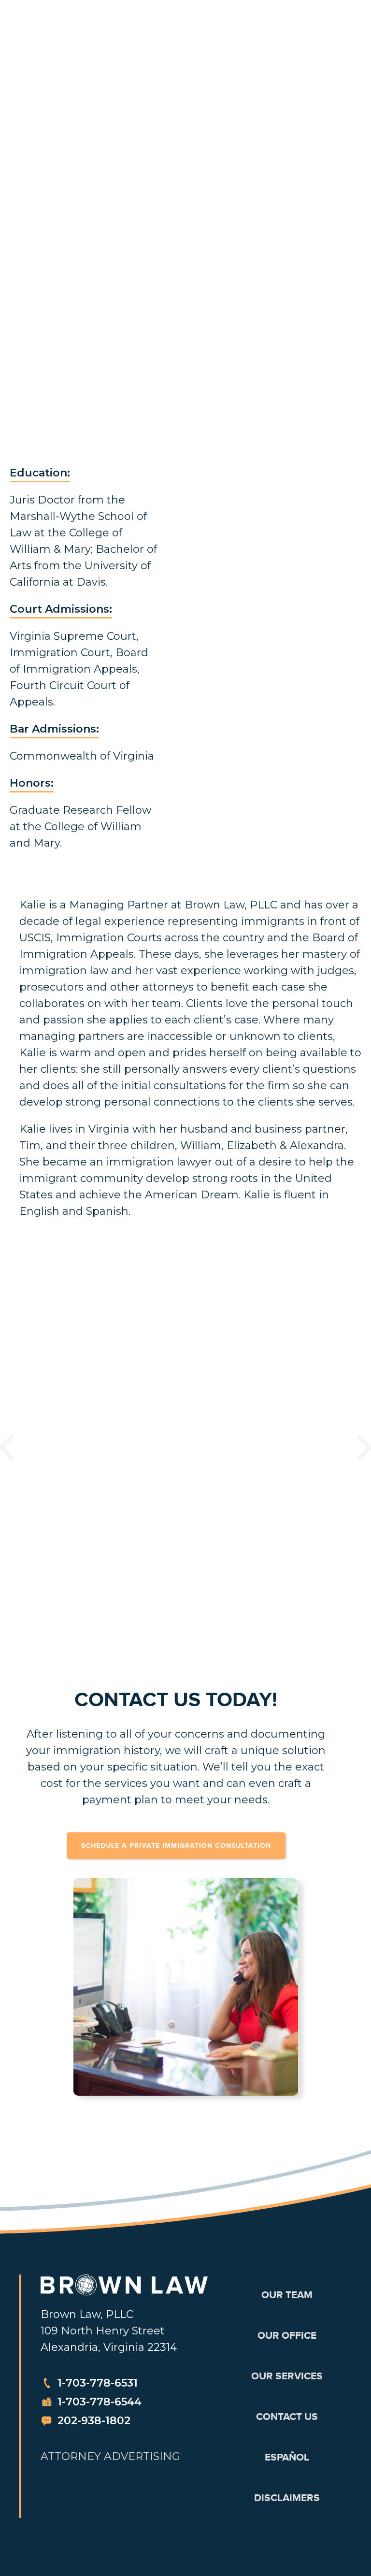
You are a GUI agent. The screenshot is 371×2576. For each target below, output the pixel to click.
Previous (7, 1448)
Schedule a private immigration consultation (176, 1845)
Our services (287, 2376)
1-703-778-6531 (98, 2383)
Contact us (287, 2417)
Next (364, 1447)
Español (287, 2457)
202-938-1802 (94, 2421)
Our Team (287, 2295)
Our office (287, 2335)
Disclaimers (287, 2498)
